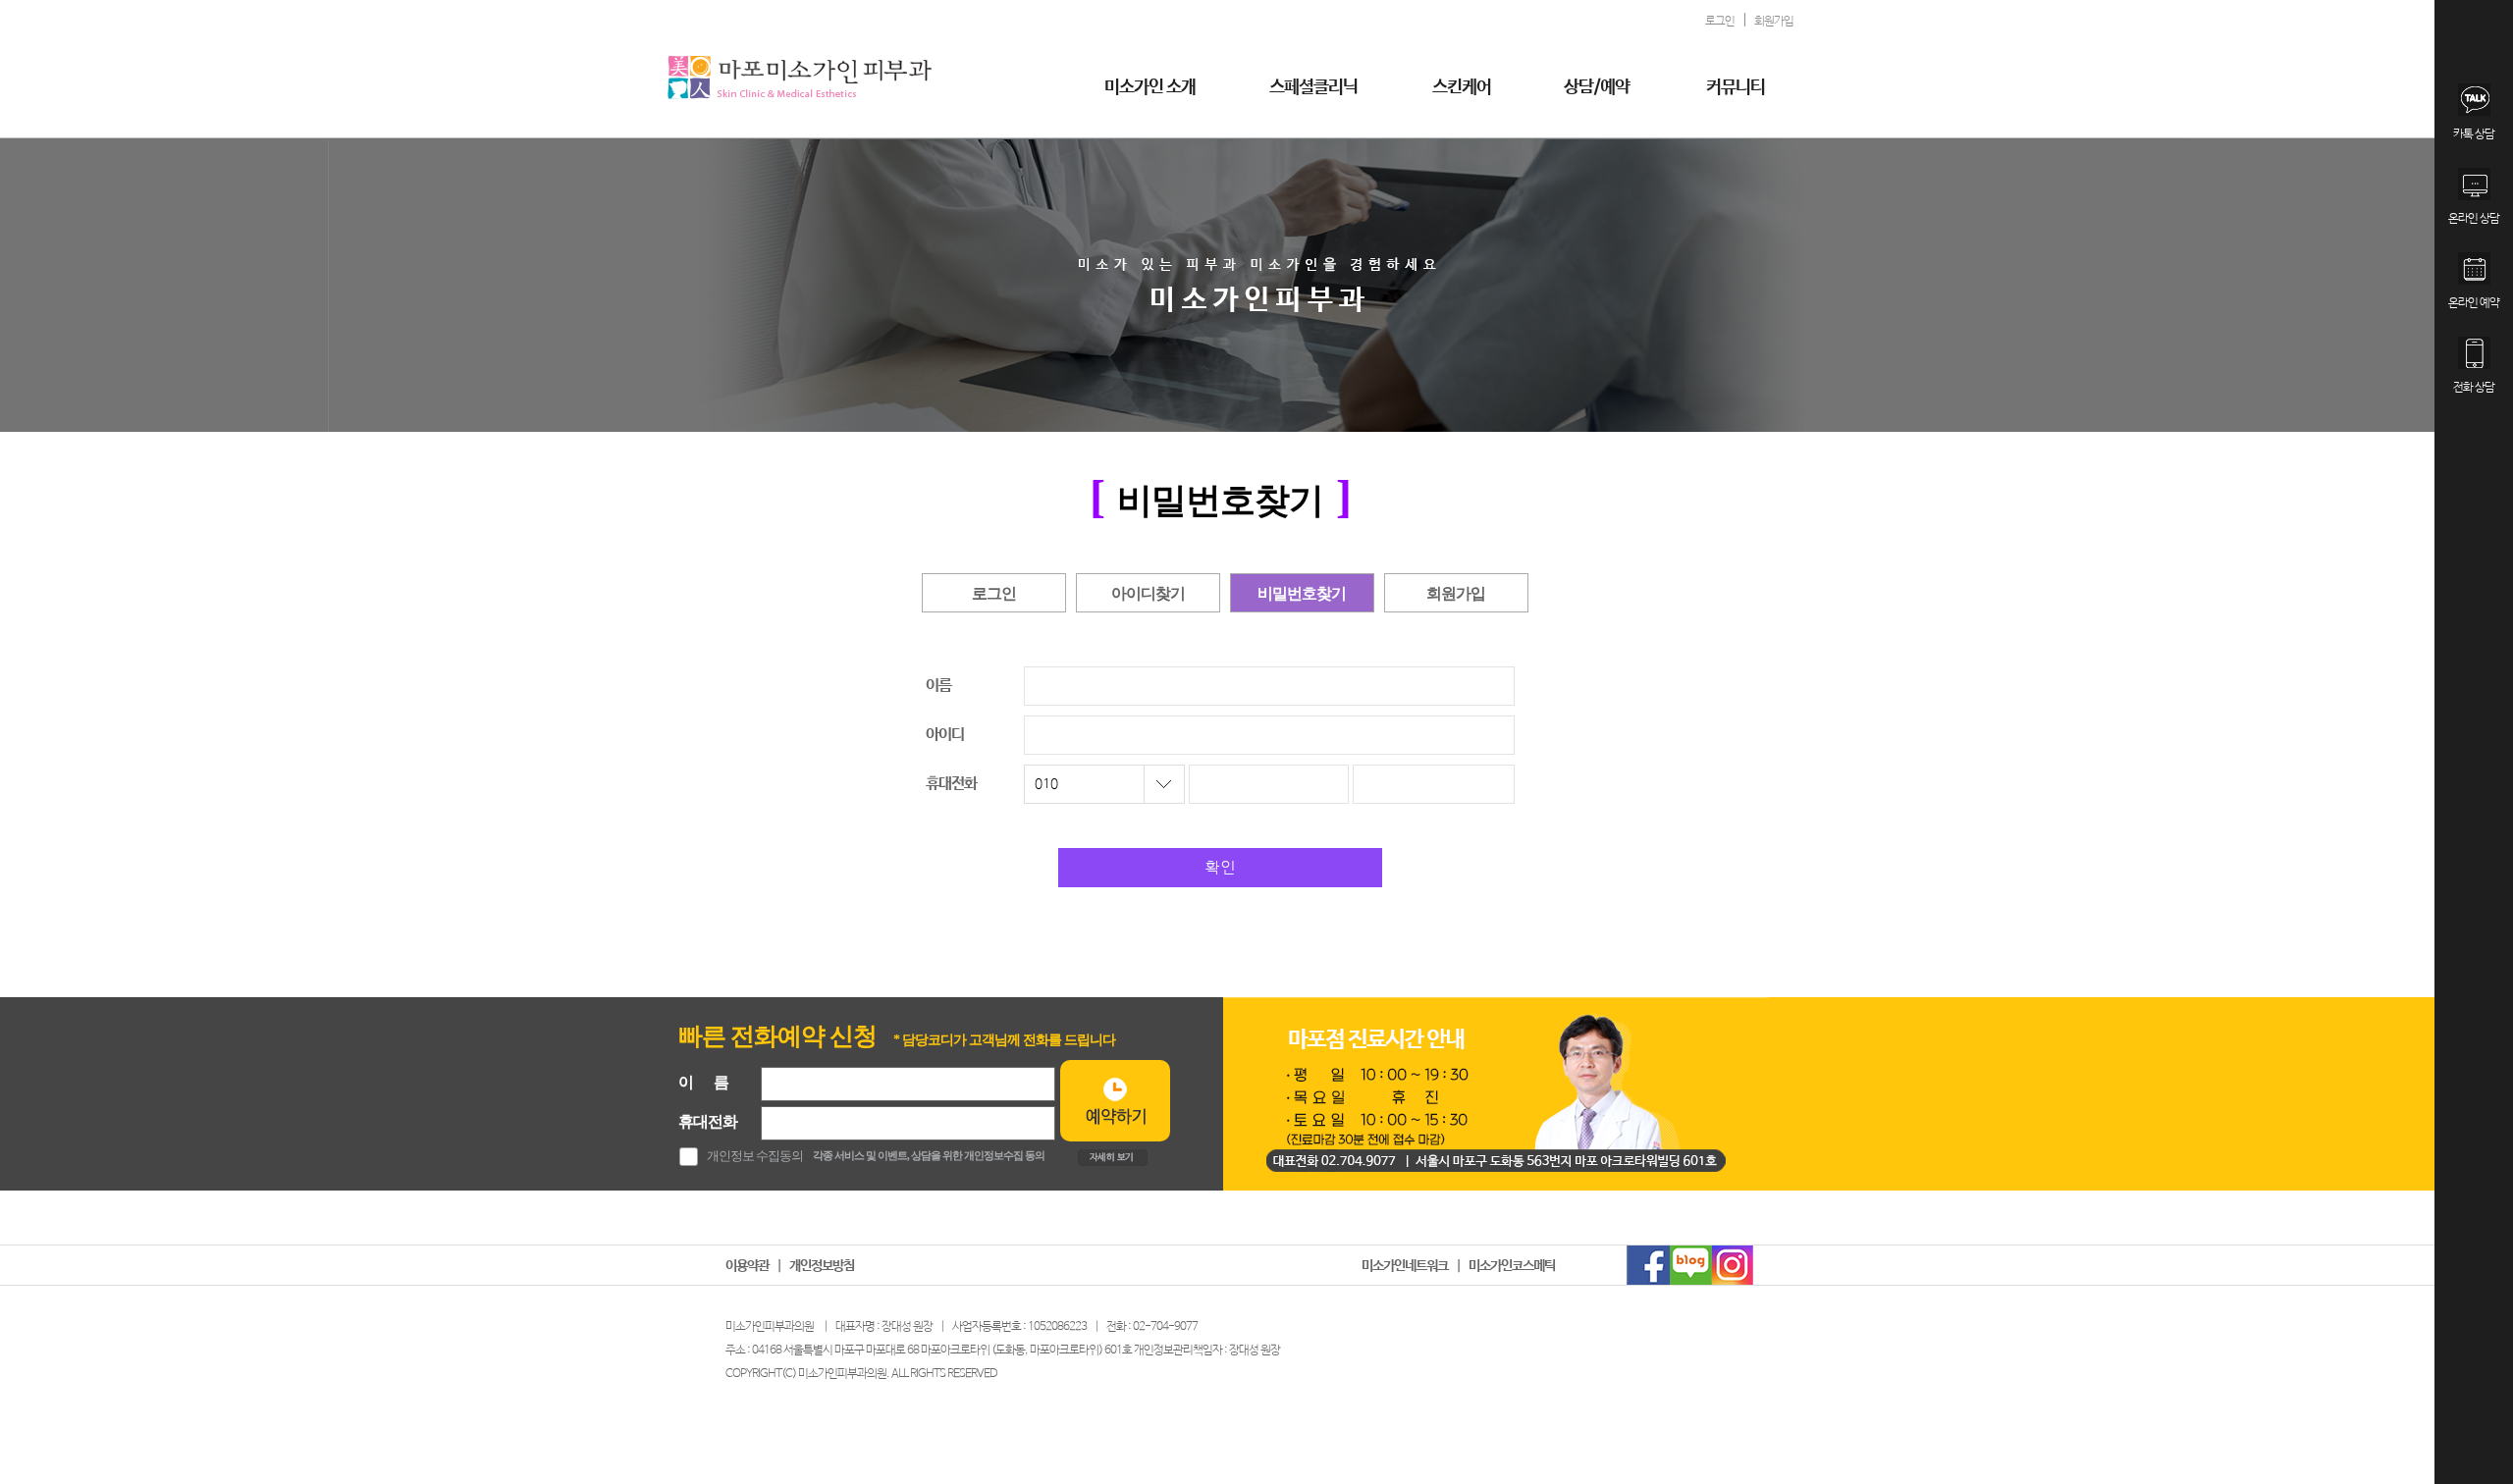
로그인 (994, 593)
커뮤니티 (1736, 87)
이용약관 (747, 1266)
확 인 (1220, 868)
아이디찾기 (1148, 593)
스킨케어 (1462, 87)
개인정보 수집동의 (755, 1156)
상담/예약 (1597, 87)
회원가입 (1456, 593)
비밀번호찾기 (1302, 593)
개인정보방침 (822, 1266)
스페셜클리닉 (1313, 87)
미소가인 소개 (1150, 87)
